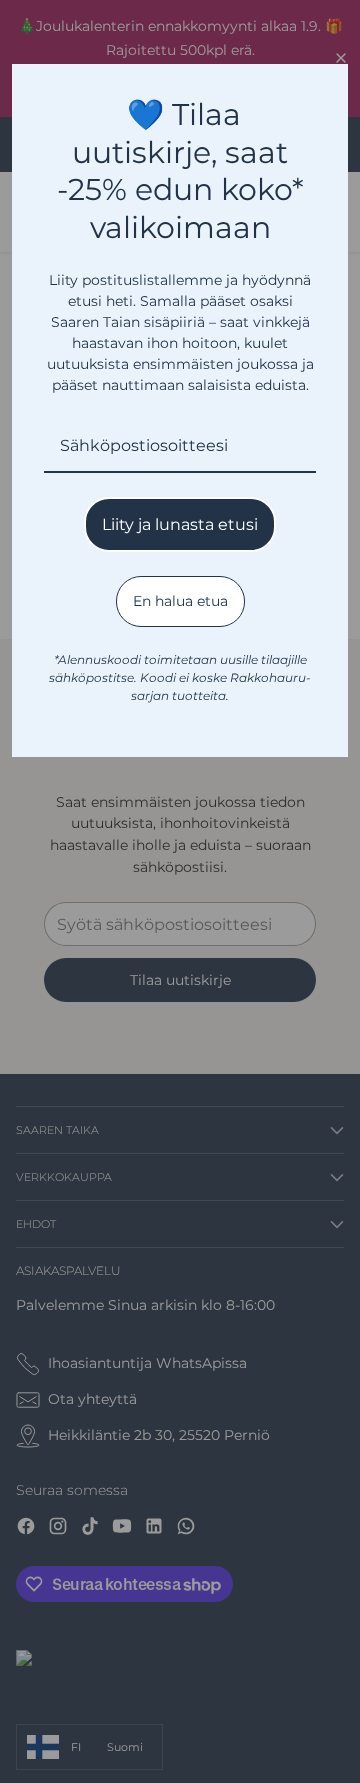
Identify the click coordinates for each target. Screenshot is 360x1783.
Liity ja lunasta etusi (180, 524)
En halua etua (180, 601)
